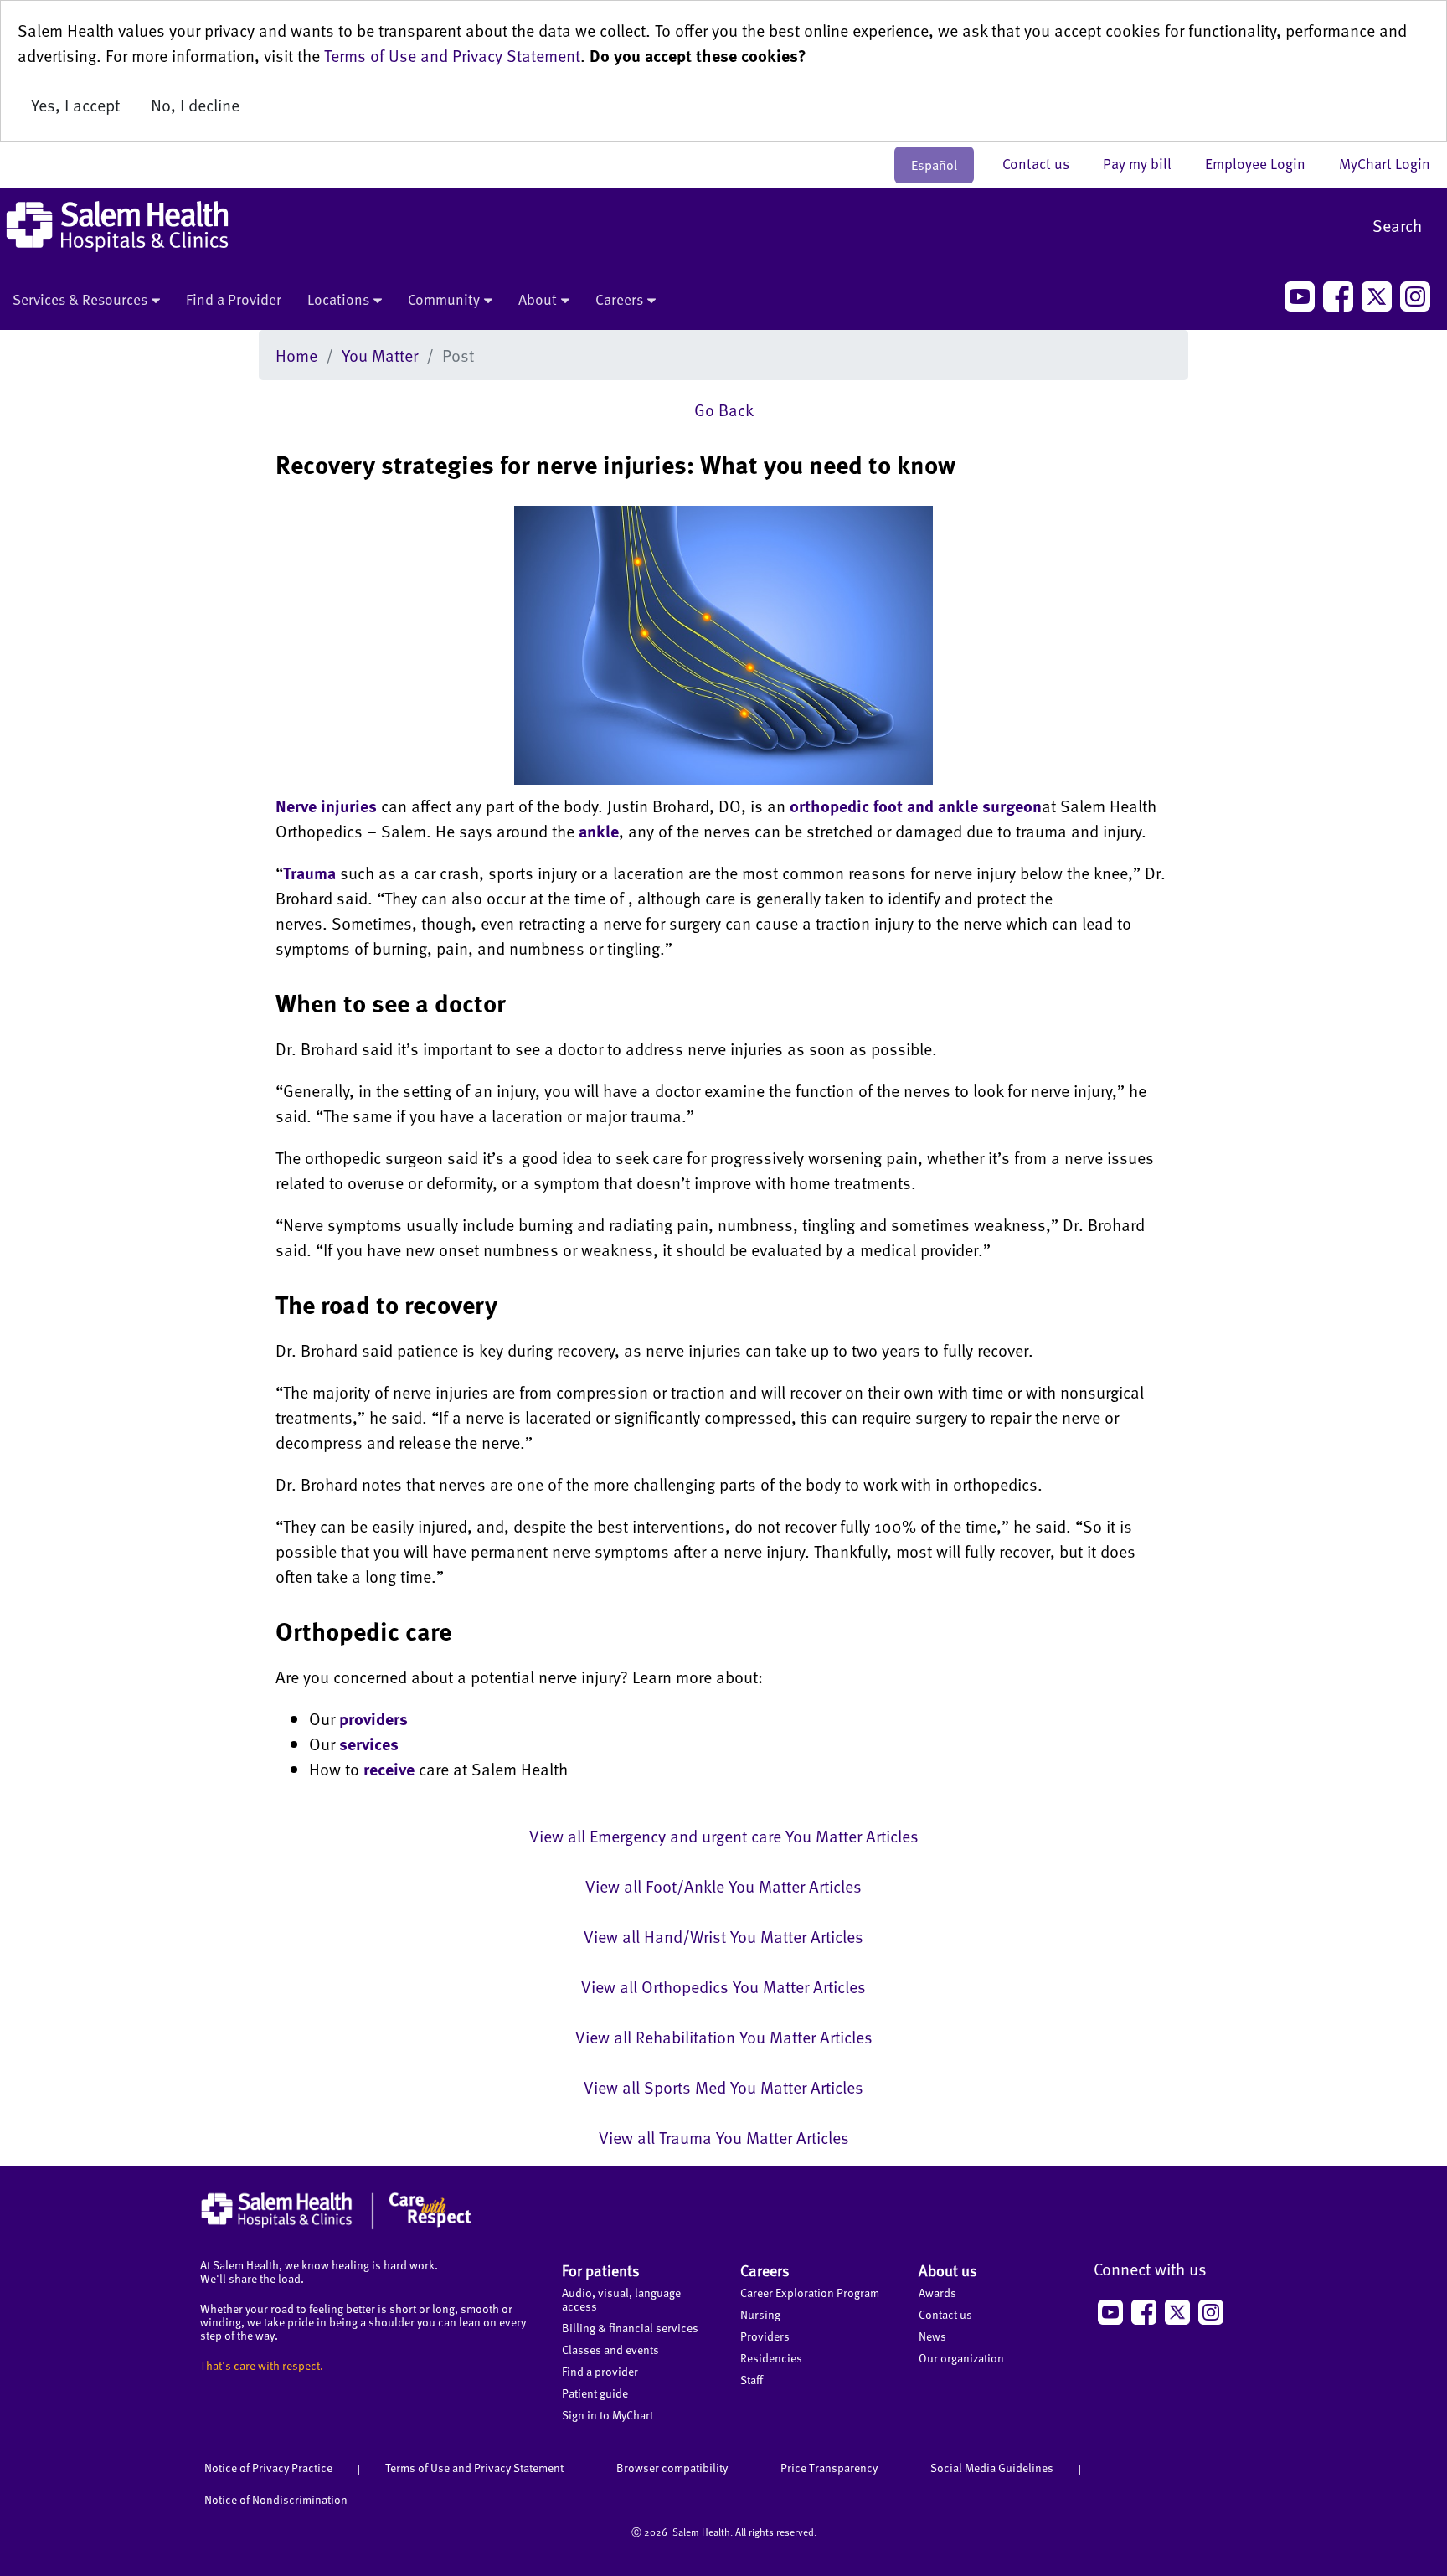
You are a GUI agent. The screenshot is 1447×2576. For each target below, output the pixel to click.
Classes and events (610, 2349)
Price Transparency (829, 2468)
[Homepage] (336, 2225)
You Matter (380, 355)
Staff (752, 2380)
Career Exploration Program (810, 2293)
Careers (619, 299)
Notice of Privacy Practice (268, 2468)
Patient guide (595, 2393)
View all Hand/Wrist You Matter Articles (723, 1936)
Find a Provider (234, 299)
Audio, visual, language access (621, 2299)
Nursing (760, 2314)
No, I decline (195, 105)
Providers (765, 2336)
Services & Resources (80, 299)
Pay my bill (1146, 163)
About (538, 299)
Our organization (961, 2358)
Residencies (771, 2358)
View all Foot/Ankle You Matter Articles (723, 1886)
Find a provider (600, 2371)
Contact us (1044, 163)
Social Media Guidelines (992, 2468)
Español (934, 165)
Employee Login (1264, 163)
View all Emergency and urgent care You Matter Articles (724, 1836)
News (932, 2336)
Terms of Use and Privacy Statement (452, 55)
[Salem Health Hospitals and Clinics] (117, 227)
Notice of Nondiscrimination (276, 2499)
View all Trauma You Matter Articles (724, 2137)
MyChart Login (1385, 163)
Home (296, 355)
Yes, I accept (75, 105)
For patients (601, 2270)
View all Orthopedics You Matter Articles (723, 1986)
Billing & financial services (630, 2328)
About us (948, 2270)
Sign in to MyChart (608, 2415)
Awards (937, 2293)
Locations (338, 299)
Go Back (724, 410)
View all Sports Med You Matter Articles (723, 2087)
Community (444, 299)
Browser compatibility (672, 2468)
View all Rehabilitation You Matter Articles (724, 2037)
